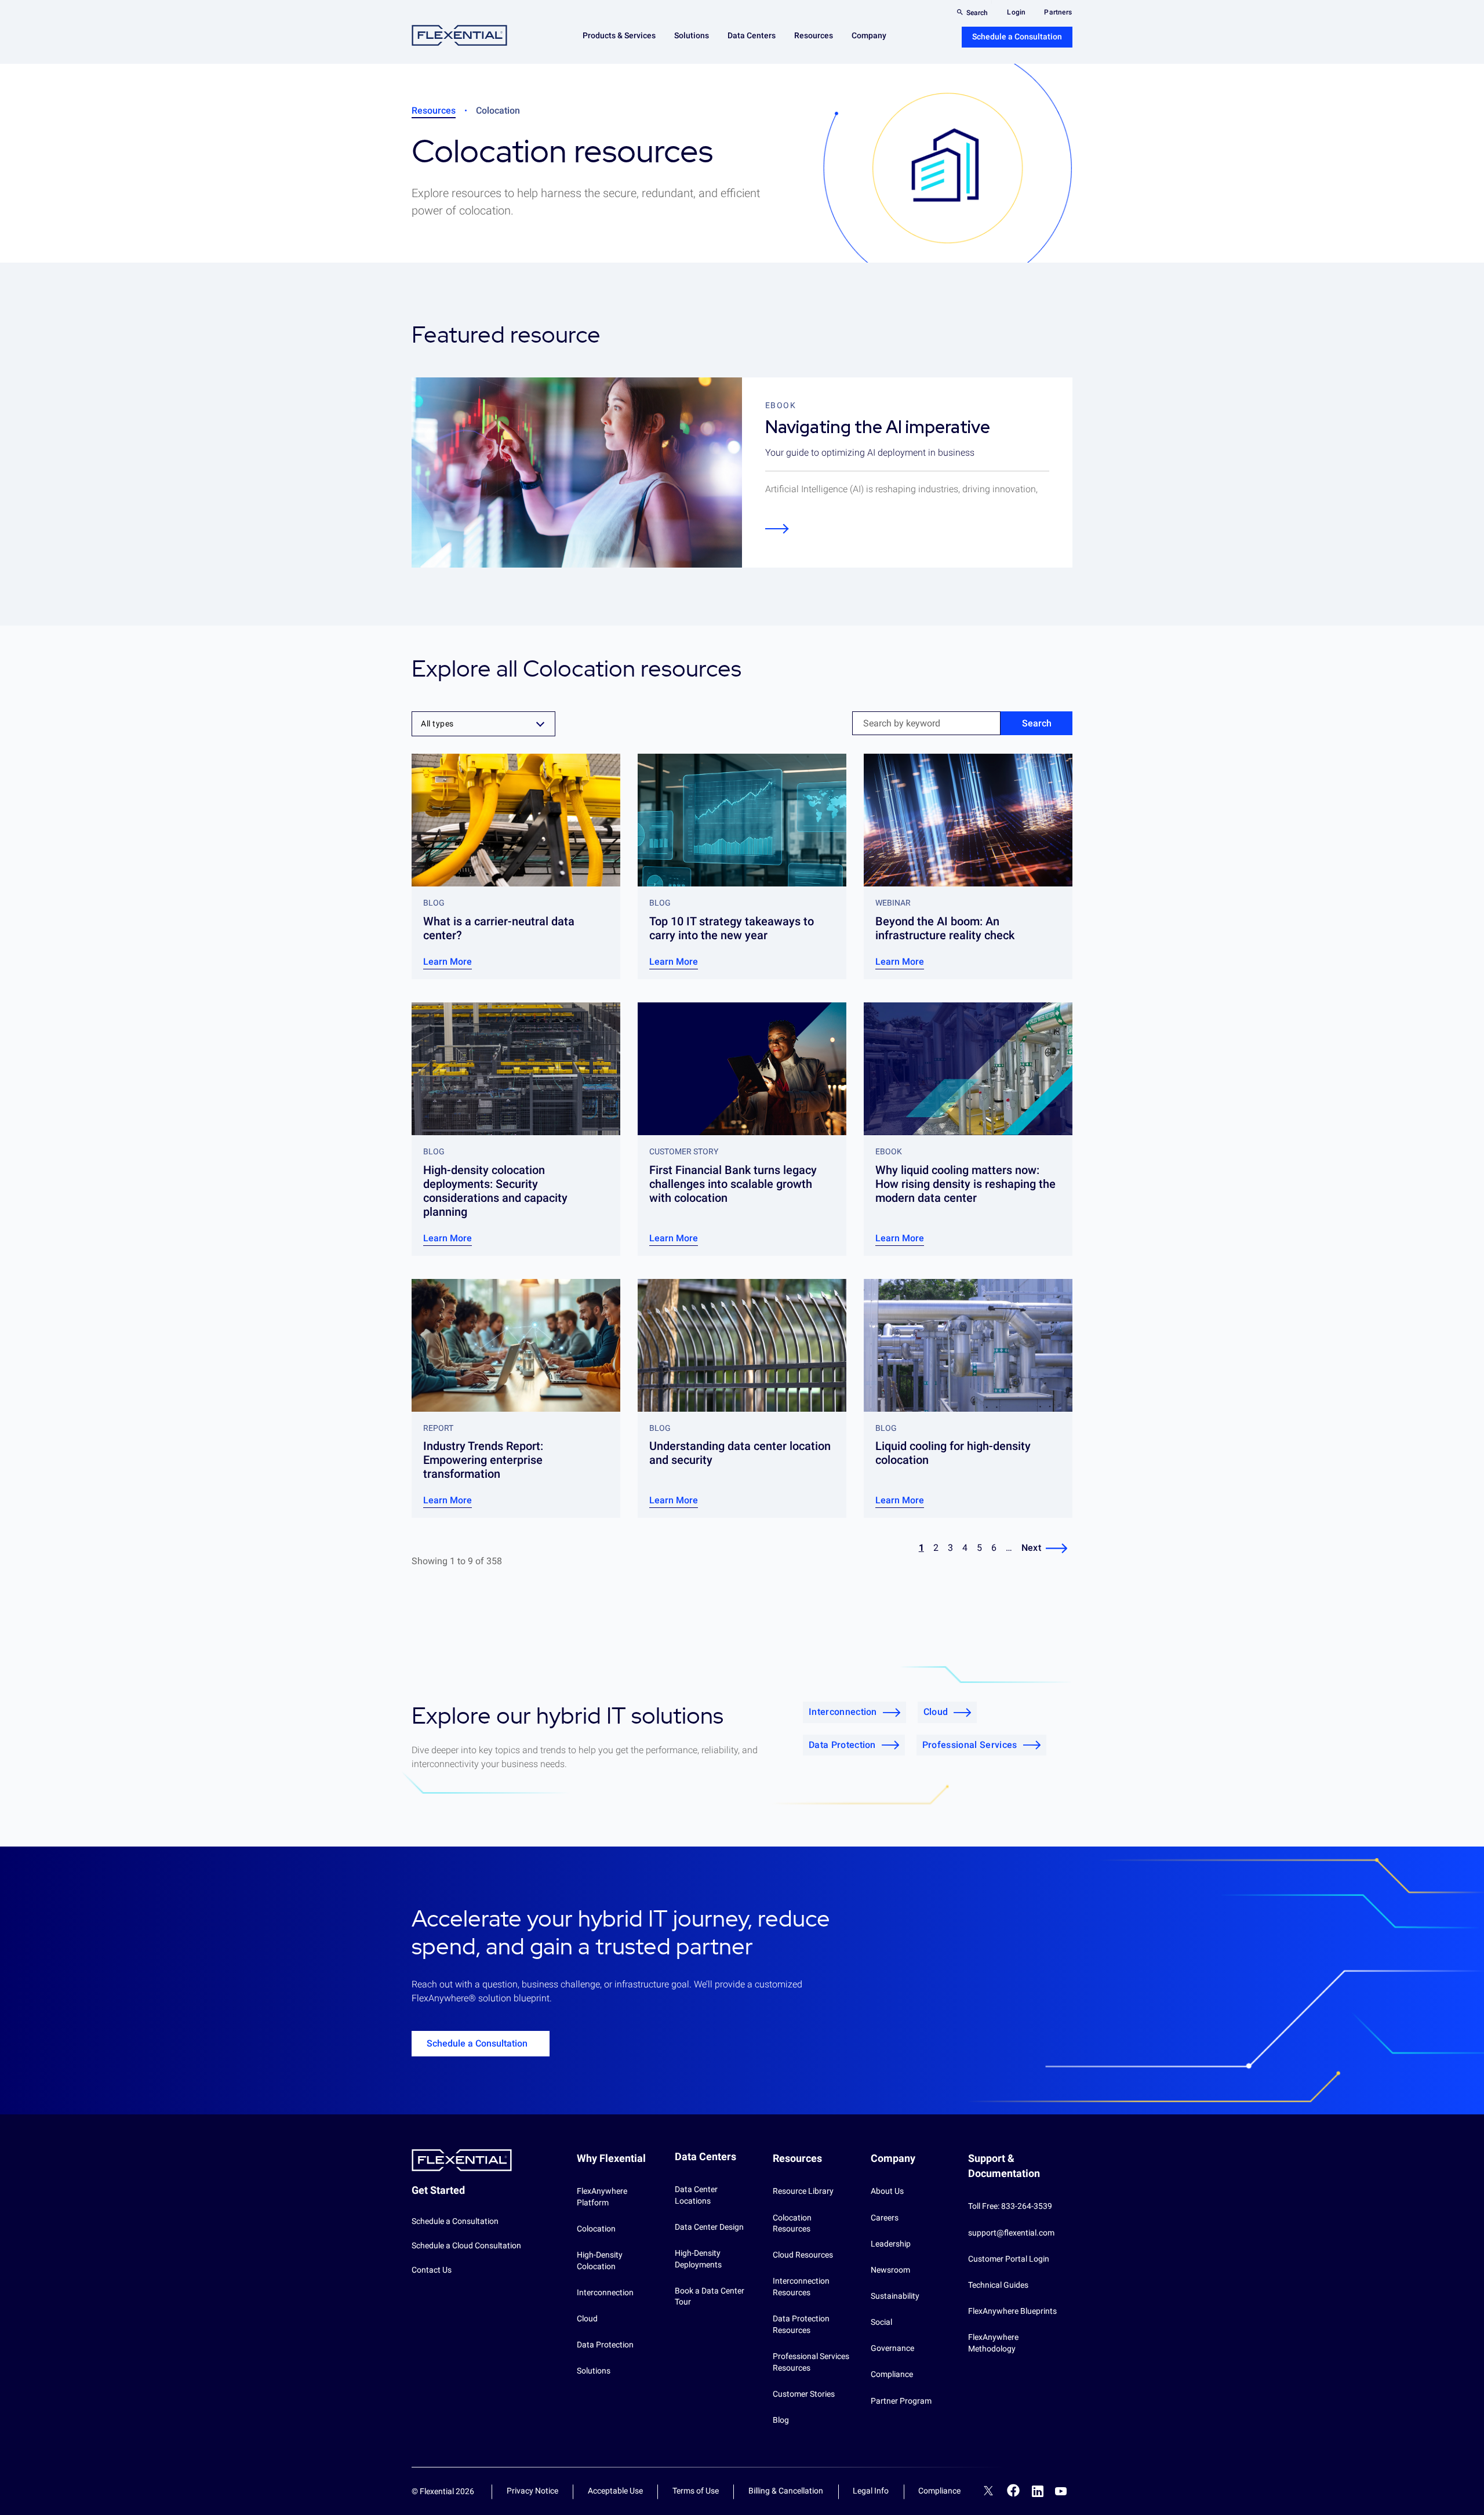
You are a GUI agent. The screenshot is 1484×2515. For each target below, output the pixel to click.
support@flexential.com (1011, 2233)
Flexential (459, 36)
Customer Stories (804, 2394)
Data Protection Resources (801, 2324)
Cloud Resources (803, 2255)
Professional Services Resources (811, 2362)
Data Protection (842, 1745)
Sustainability (895, 2296)
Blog (781, 2420)
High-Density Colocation (600, 2260)
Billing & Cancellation (786, 2491)
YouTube (1061, 2491)
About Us (887, 2191)
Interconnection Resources (801, 2287)
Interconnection (843, 1712)
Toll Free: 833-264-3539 (1010, 2206)
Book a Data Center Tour (710, 2296)
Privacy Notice (532, 2491)
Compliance (892, 2374)
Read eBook (777, 528)
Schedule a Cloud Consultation (466, 2245)
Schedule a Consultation (1017, 37)
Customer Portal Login (1009, 2259)
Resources (434, 110)
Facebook (1014, 2490)
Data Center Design (709, 2227)
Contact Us (432, 2270)
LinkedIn (1038, 2491)
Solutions (594, 2371)
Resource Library (803, 2191)
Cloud (936, 1712)
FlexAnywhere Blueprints (1012, 2311)
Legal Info (871, 2491)
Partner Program (901, 2401)
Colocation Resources (792, 2223)
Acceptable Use (615, 2491)
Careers (885, 2218)
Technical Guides (998, 2285)
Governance (892, 2348)
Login (1016, 12)
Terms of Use (696, 2491)
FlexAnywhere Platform (602, 2197)
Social (881, 2322)
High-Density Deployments (698, 2259)
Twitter (988, 2492)
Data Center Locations (696, 2195)
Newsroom (890, 2270)
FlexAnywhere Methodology (993, 2343)
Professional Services (970, 1745)
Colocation (596, 2229)
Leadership (891, 2244)
